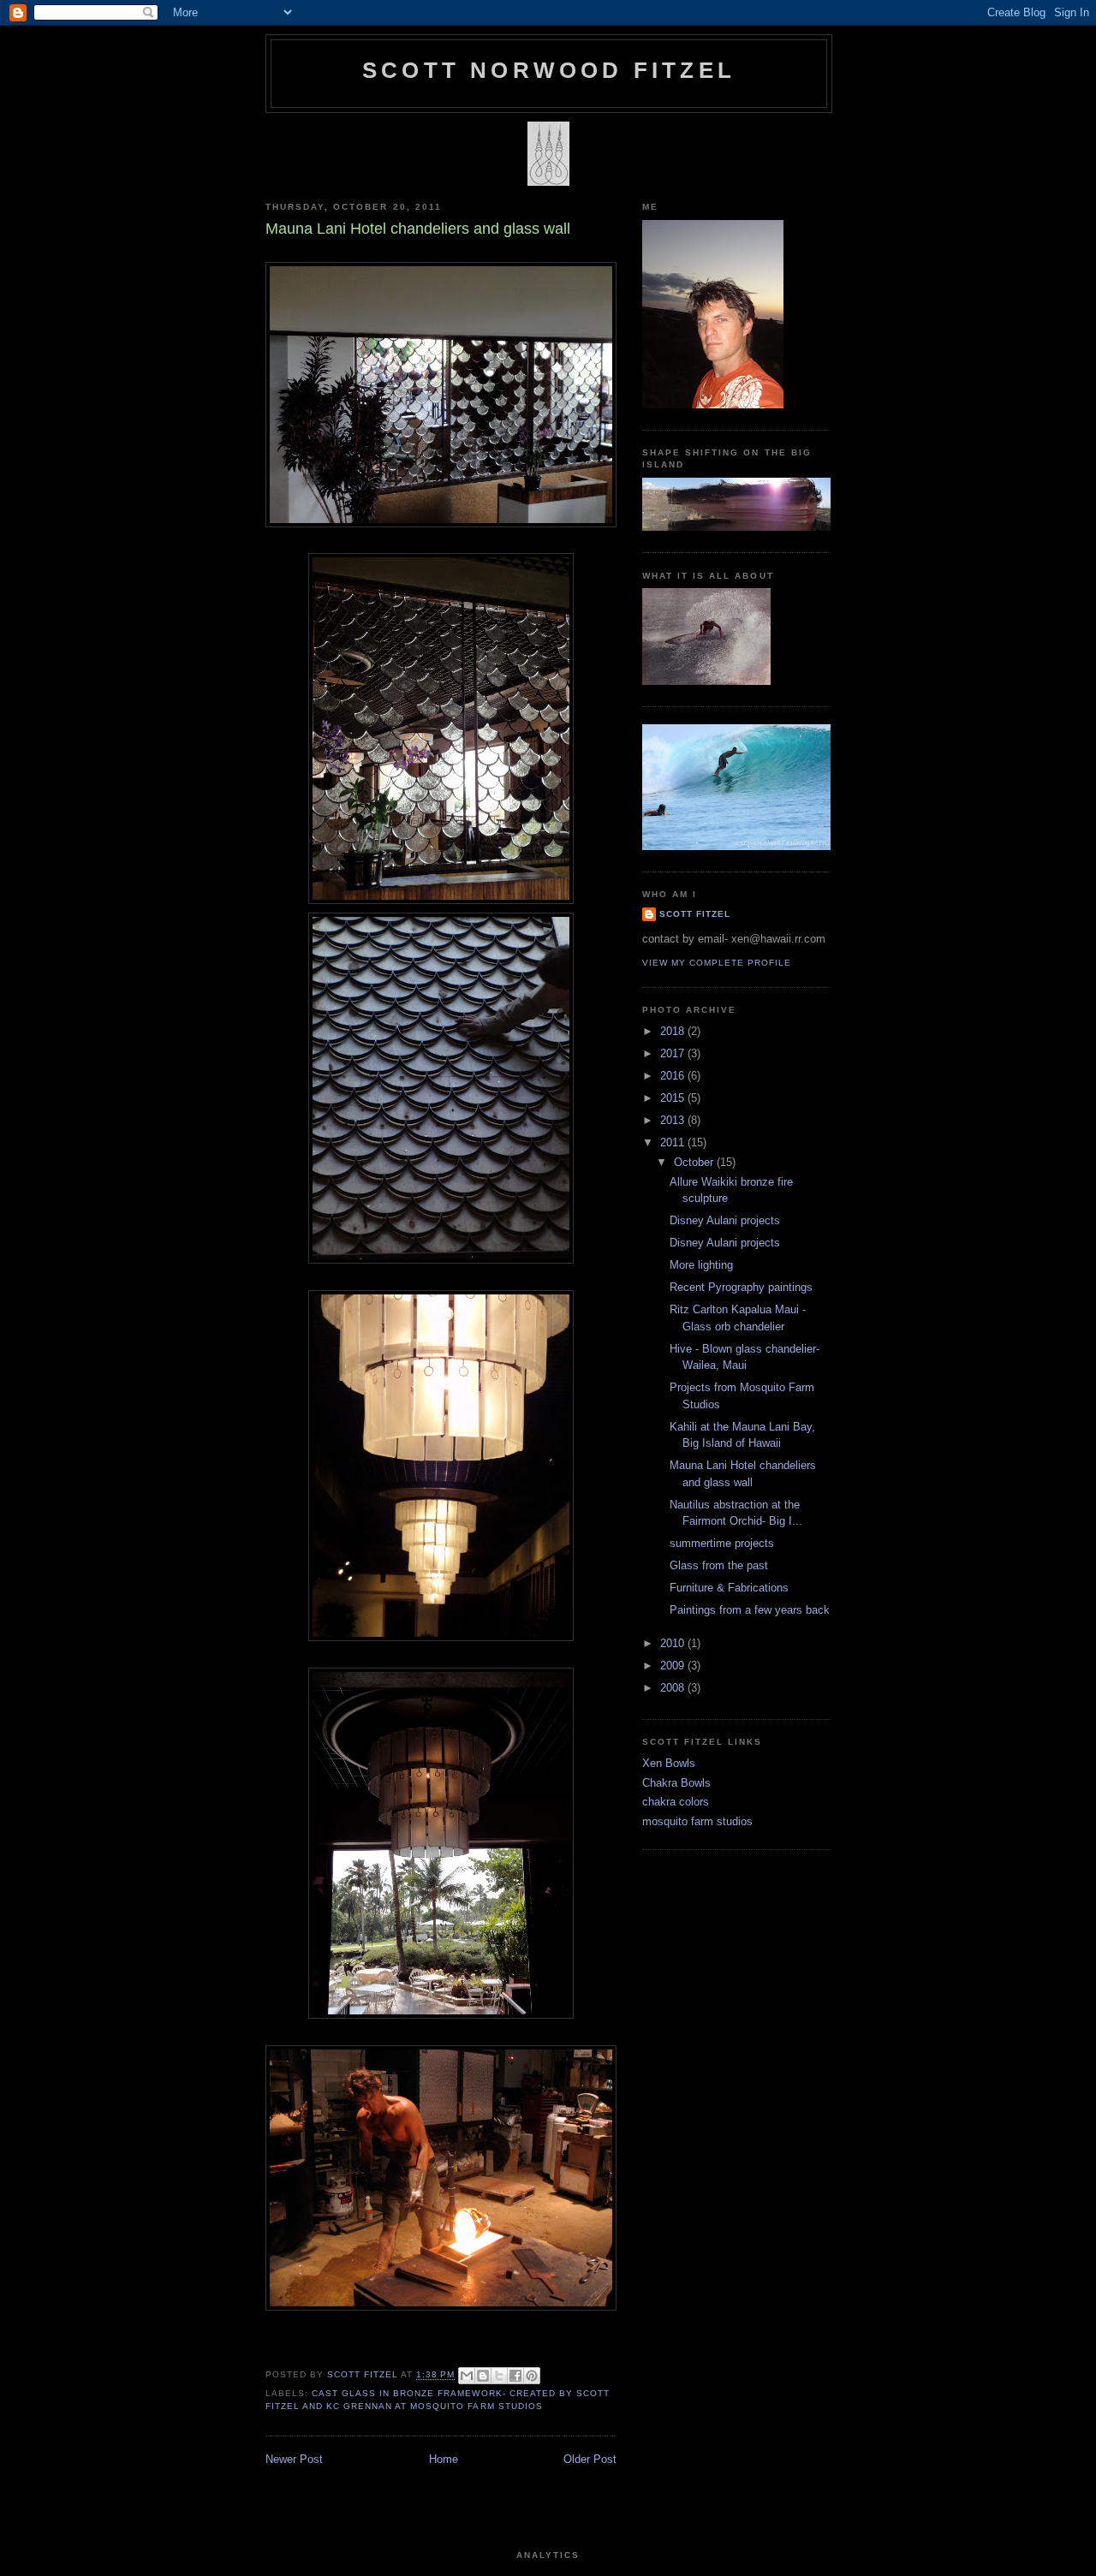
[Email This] (467, 2376)
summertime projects (722, 1543)
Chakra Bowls (676, 1783)
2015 (674, 1098)
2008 (674, 1688)
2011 (674, 1142)
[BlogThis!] (483, 2376)
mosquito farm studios (697, 1821)
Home (444, 2459)
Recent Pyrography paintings (741, 1287)
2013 (674, 1120)
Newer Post (294, 2459)
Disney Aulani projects (725, 1220)
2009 (674, 1666)
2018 (674, 1031)
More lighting (701, 1265)
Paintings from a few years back (750, 1610)
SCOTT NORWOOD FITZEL (549, 70)
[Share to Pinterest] (532, 2376)
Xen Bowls (669, 1763)
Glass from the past (719, 1565)
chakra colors (676, 1802)
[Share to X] (499, 2376)
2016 (674, 1076)
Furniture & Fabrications (729, 1588)
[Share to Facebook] (515, 2376)
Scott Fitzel (695, 914)
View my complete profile (717, 963)
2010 (674, 1643)
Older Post (590, 2459)
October (695, 1162)
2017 (674, 1053)
